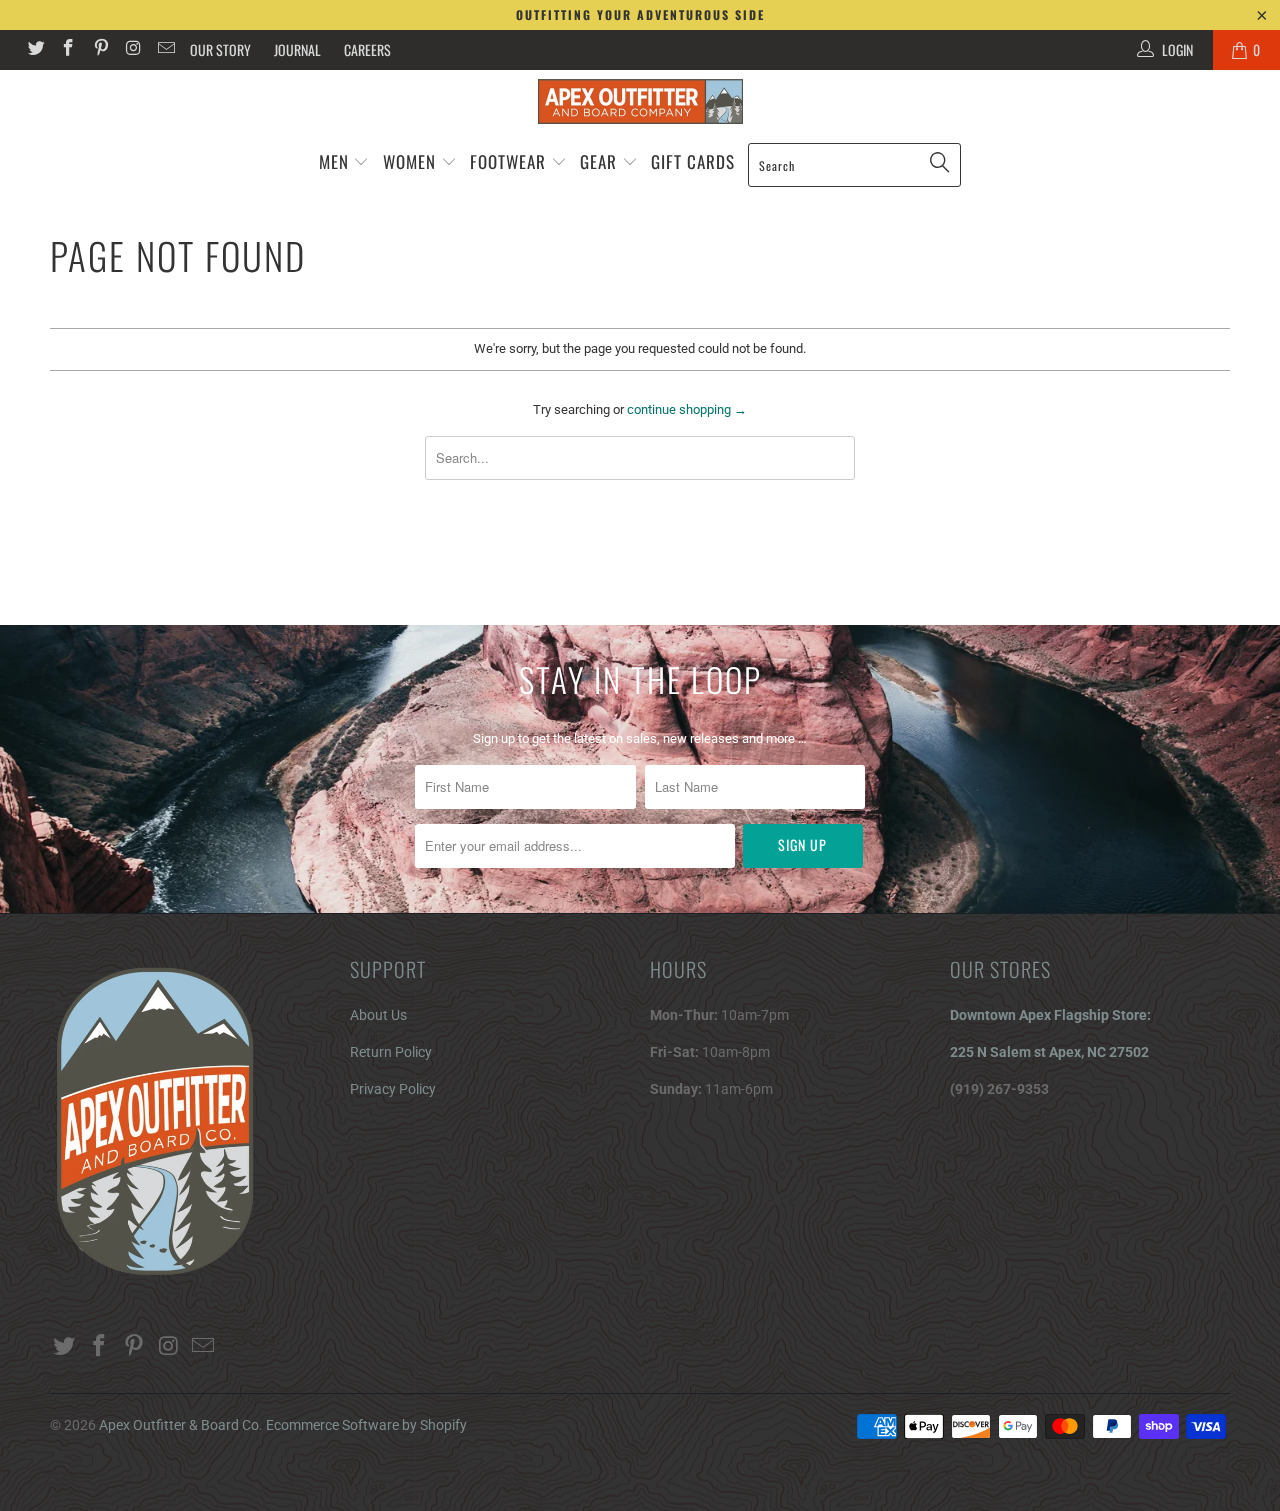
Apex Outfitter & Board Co (179, 1425)
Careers (367, 49)
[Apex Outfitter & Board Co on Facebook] (68, 50)
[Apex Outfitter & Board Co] (640, 101)
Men (334, 161)
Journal (297, 49)
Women (409, 161)
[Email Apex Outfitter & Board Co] (165, 50)
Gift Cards (693, 161)
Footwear (508, 161)
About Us (378, 1015)
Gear (601, 161)
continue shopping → (687, 409)
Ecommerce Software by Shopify (366, 1425)
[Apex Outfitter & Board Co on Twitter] (35, 50)
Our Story (220, 49)
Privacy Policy (393, 1089)
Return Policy (391, 1052)
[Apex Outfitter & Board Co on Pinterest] (100, 50)
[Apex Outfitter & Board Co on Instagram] (133, 50)
